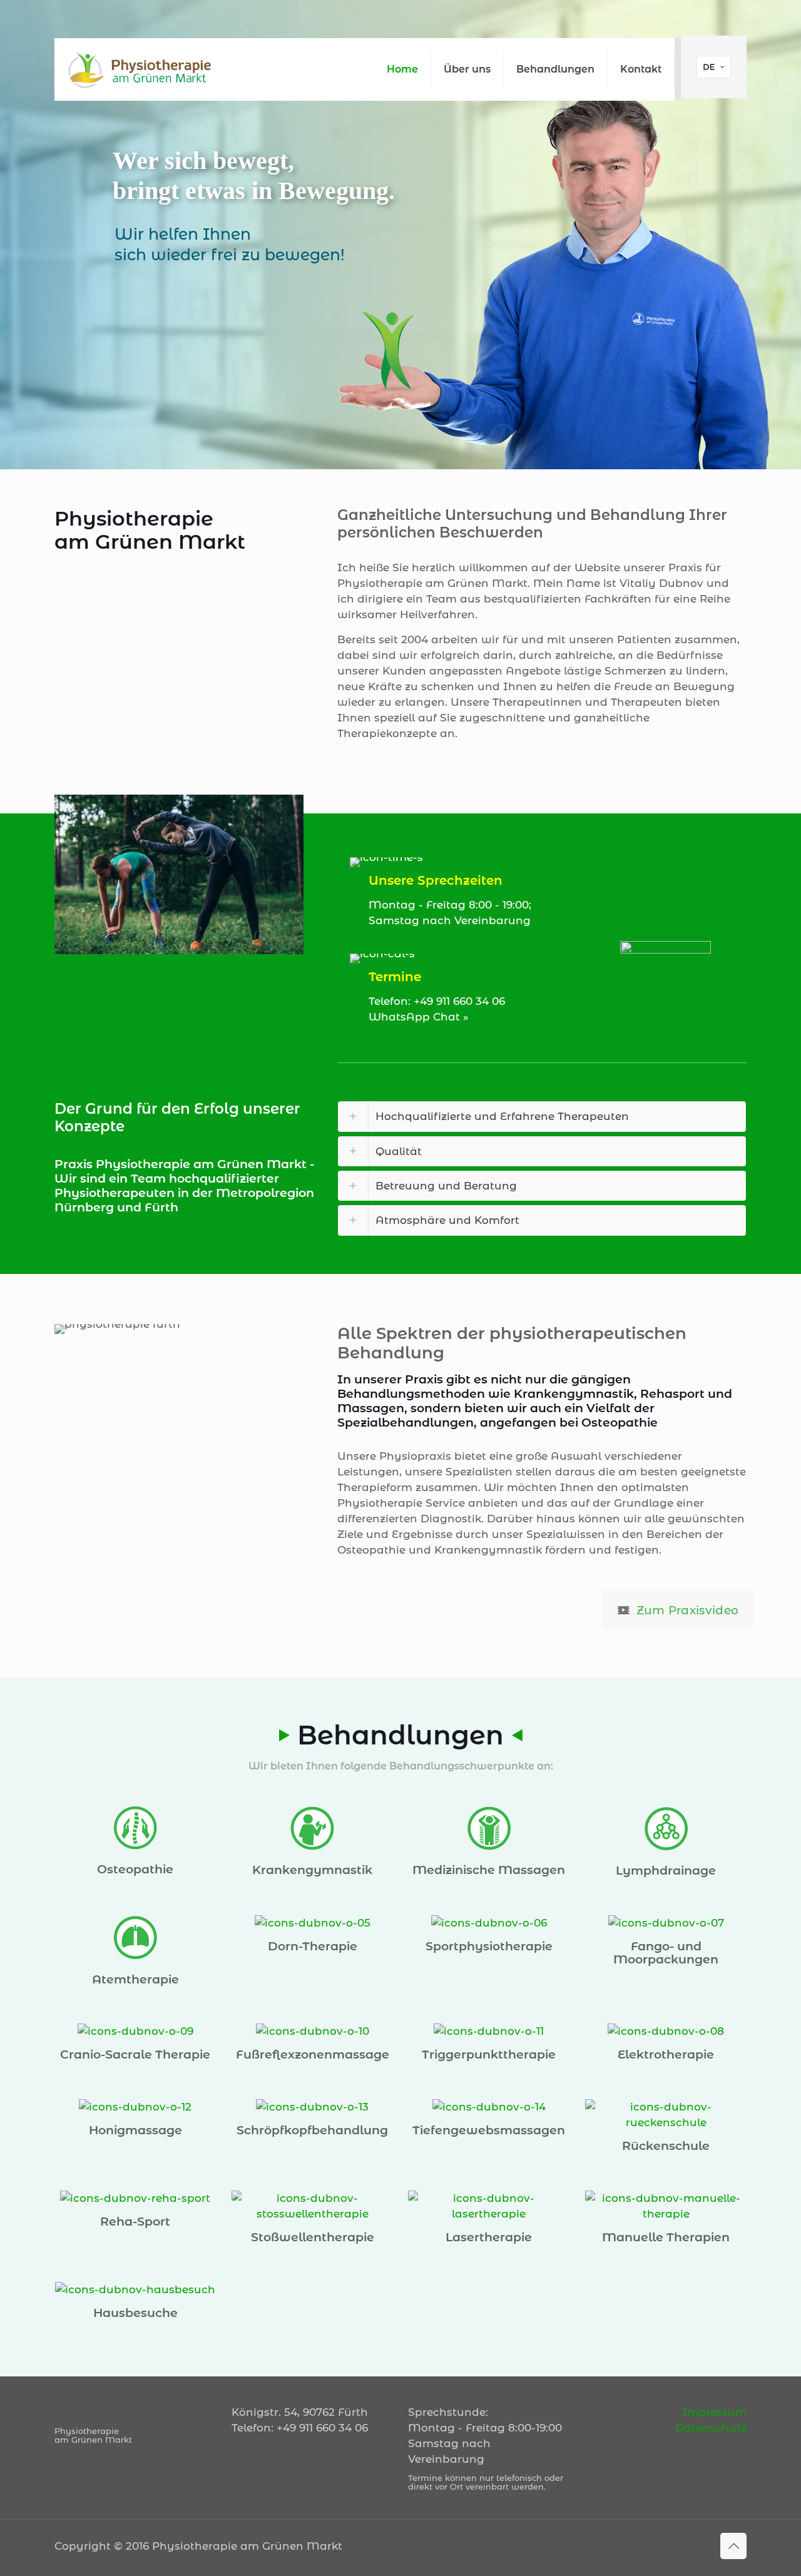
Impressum (714, 2412)
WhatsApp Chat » (419, 1017)
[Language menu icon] (714, 67)
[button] (542, 1116)
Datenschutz (711, 2428)
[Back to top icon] (733, 2546)
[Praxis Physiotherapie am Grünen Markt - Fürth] (141, 69)
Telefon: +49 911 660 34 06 (437, 1001)
